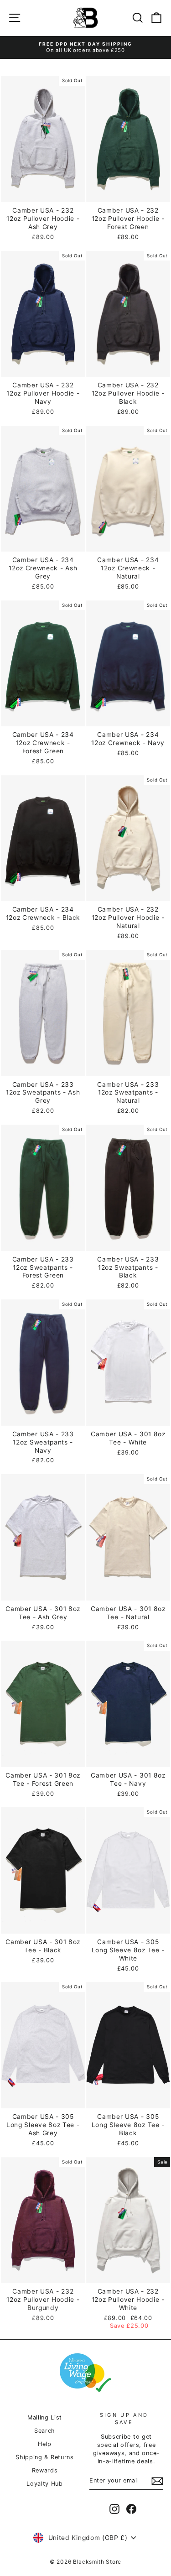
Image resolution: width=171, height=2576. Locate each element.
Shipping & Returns (44, 2457)
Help (45, 2444)
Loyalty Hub (45, 2484)
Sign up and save (124, 2418)
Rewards (45, 2470)
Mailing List (45, 2417)
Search (45, 2431)
